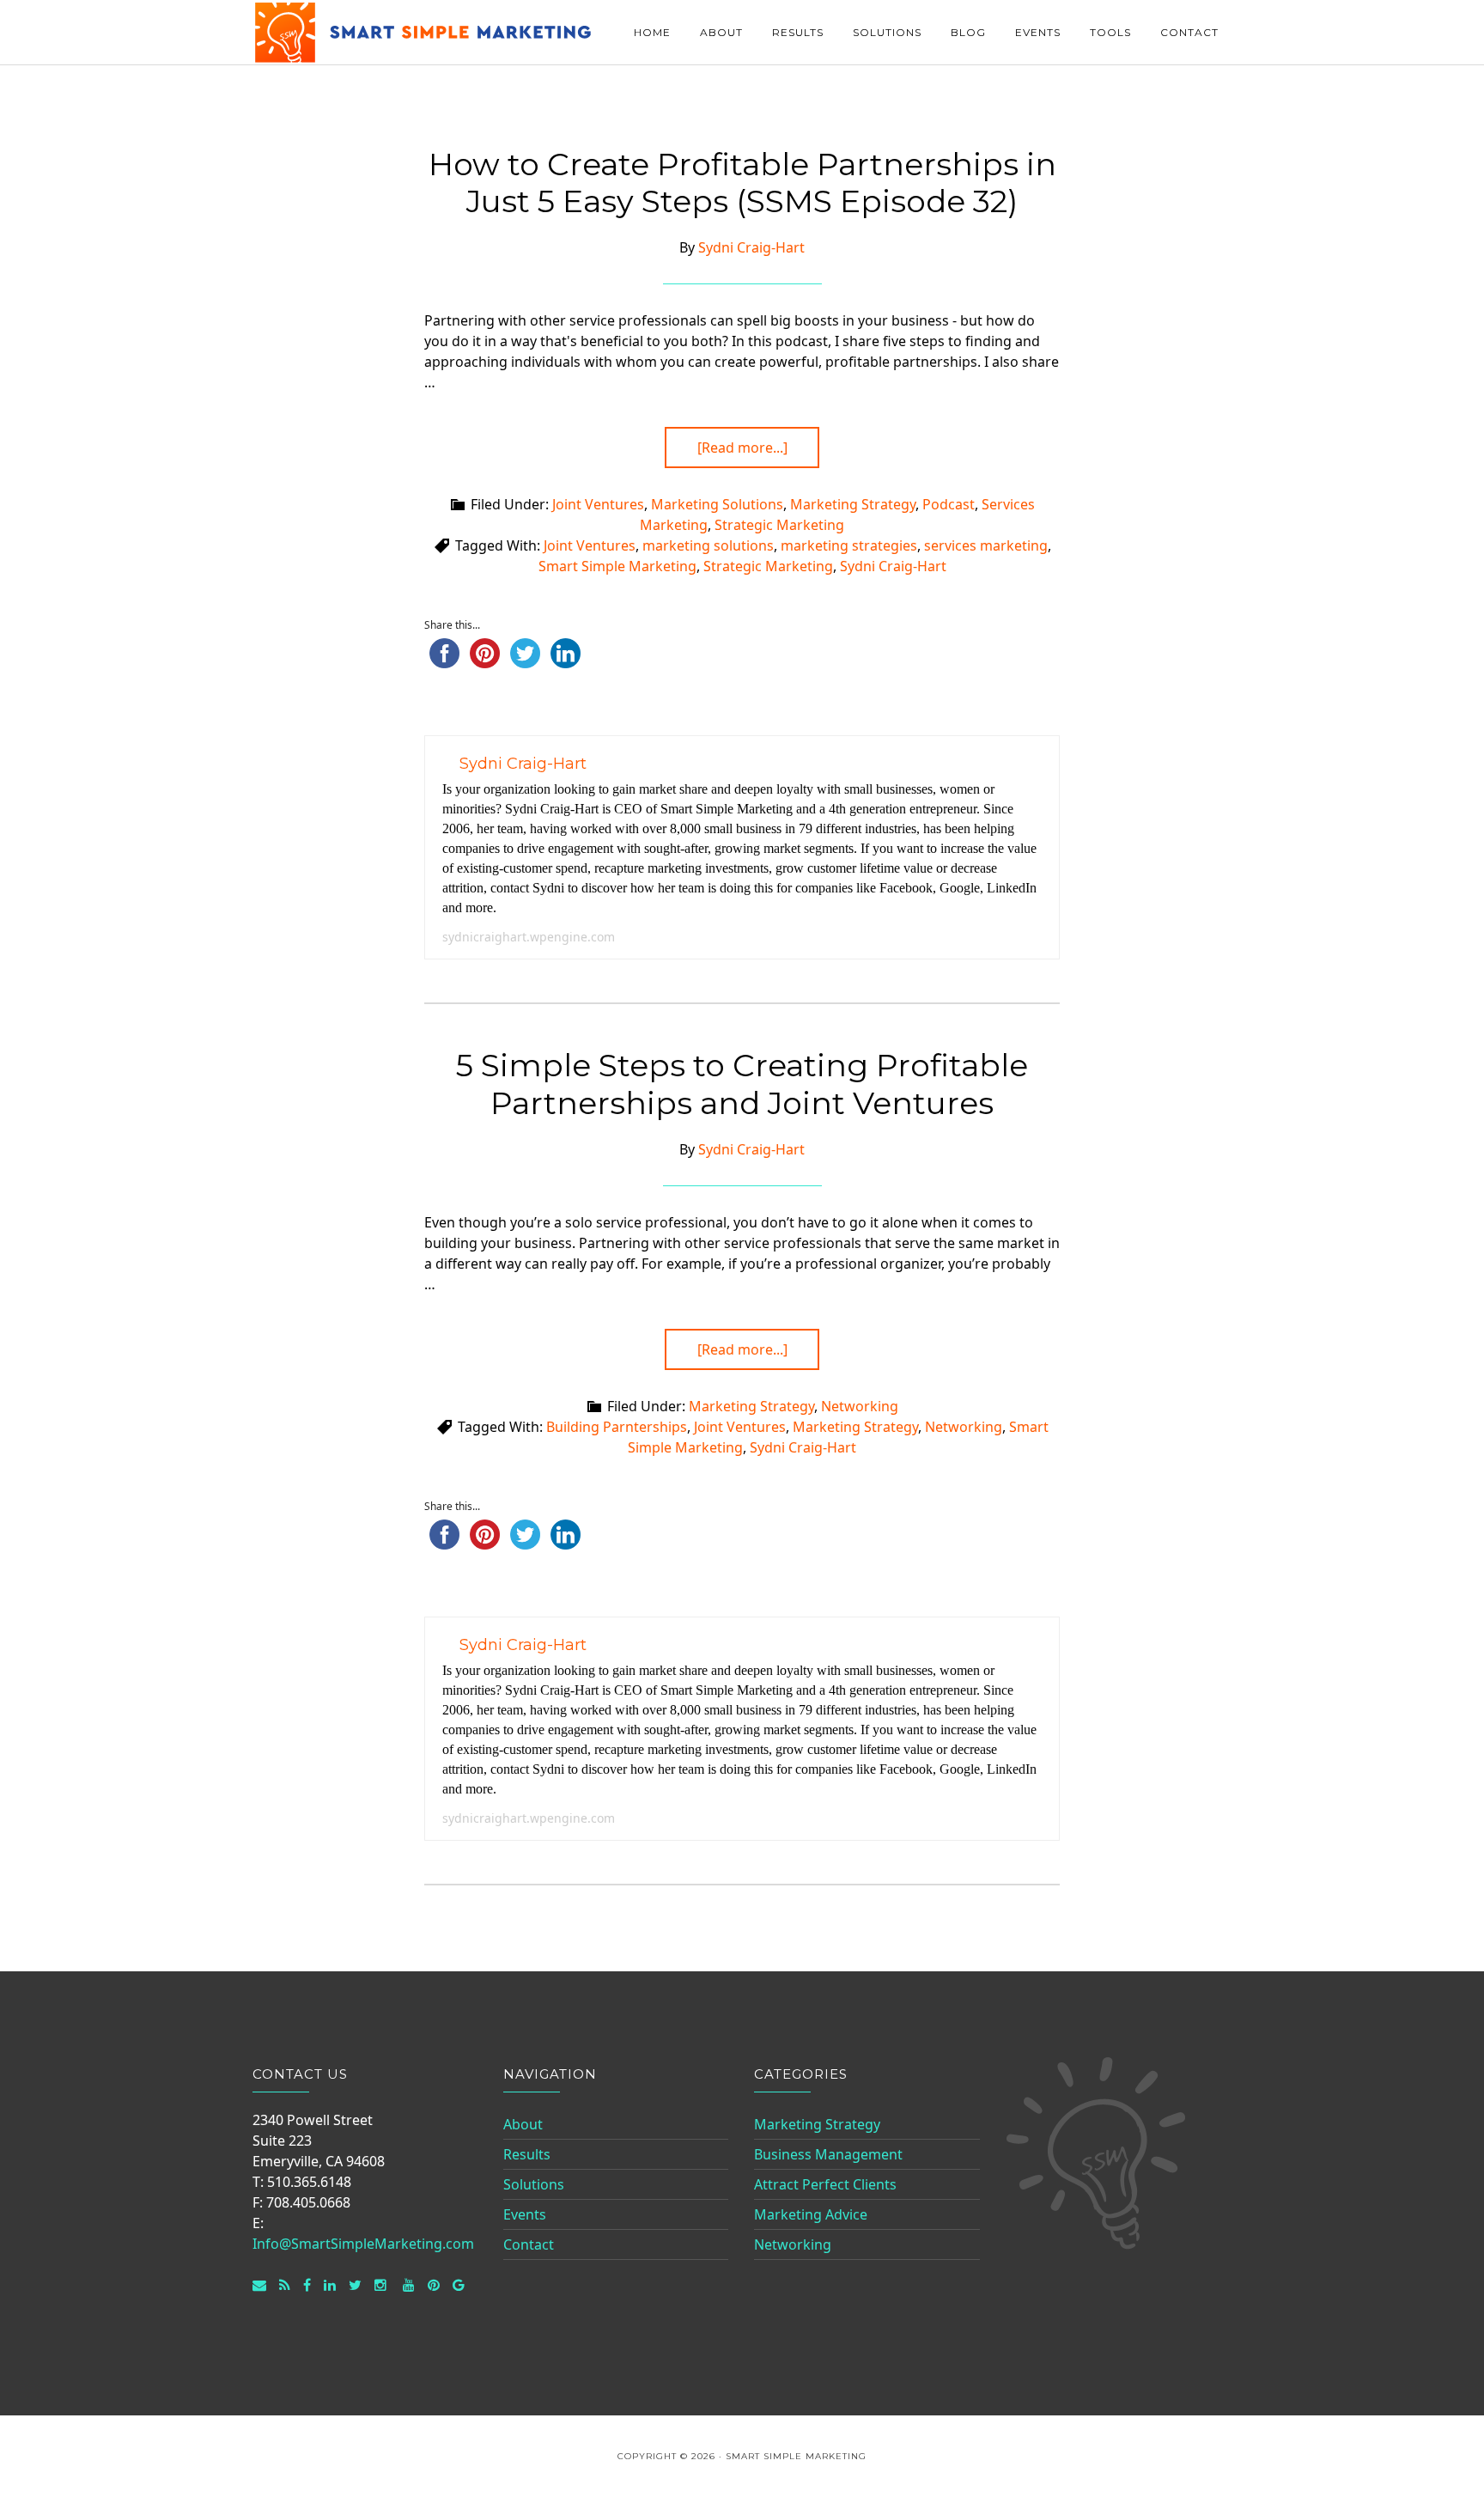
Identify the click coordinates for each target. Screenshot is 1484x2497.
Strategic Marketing (779, 525)
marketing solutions (708, 545)
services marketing (986, 545)
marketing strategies (849, 545)
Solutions (534, 2184)
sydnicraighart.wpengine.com (529, 937)
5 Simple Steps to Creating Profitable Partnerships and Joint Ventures (742, 1084)
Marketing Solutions (717, 504)
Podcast (949, 504)
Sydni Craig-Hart (893, 566)
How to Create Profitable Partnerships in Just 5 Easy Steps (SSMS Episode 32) (742, 183)
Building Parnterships (617, 1427)
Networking (860, 1406)
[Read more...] (742, 448)
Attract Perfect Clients (825, 2184)
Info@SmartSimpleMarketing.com (363, 2244)
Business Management (828, 2154)
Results (527, 2154)
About (523, 2124)
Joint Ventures (598, 504)
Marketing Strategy (853, 504)
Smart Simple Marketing (424, 32)
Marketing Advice (811, 2214)
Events (525, 2214)
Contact (529, 2244)
